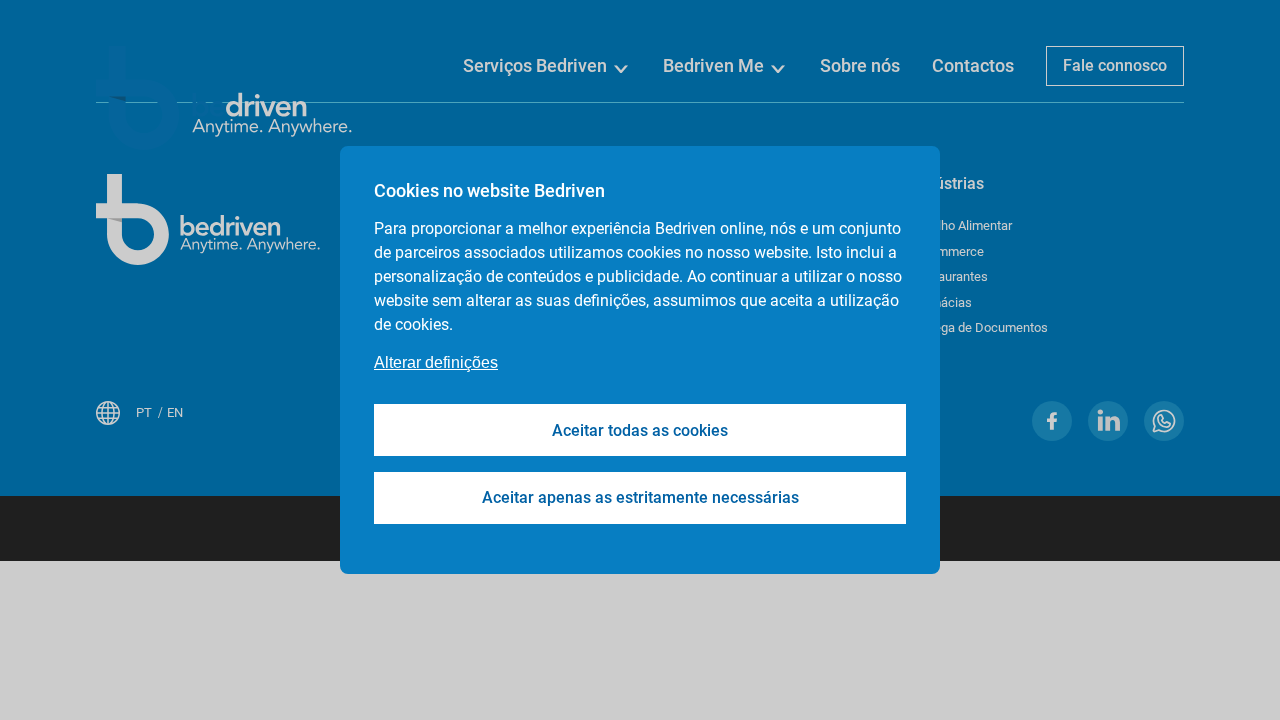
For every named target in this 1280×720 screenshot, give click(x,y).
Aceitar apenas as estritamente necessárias (640, 497)
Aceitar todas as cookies (640, 430)
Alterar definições (436, 362)
